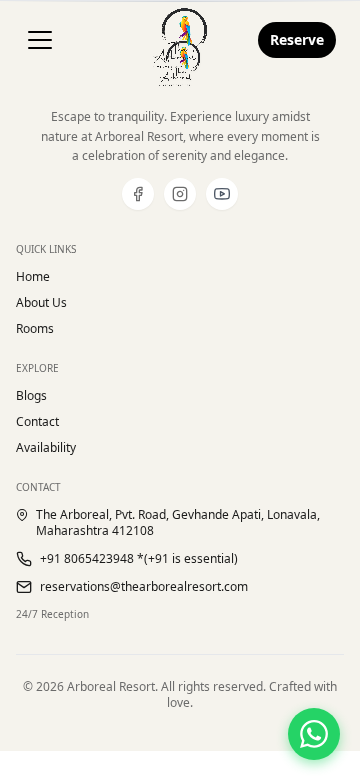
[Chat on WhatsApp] (314, 734)
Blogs (31, 396)
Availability (46, 448)
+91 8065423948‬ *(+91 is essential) (139, 559)
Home (33, 277)
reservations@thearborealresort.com (144, 587)
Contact (37, 422)
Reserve (297, 39)
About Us (41, 303)
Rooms (35, 329)
